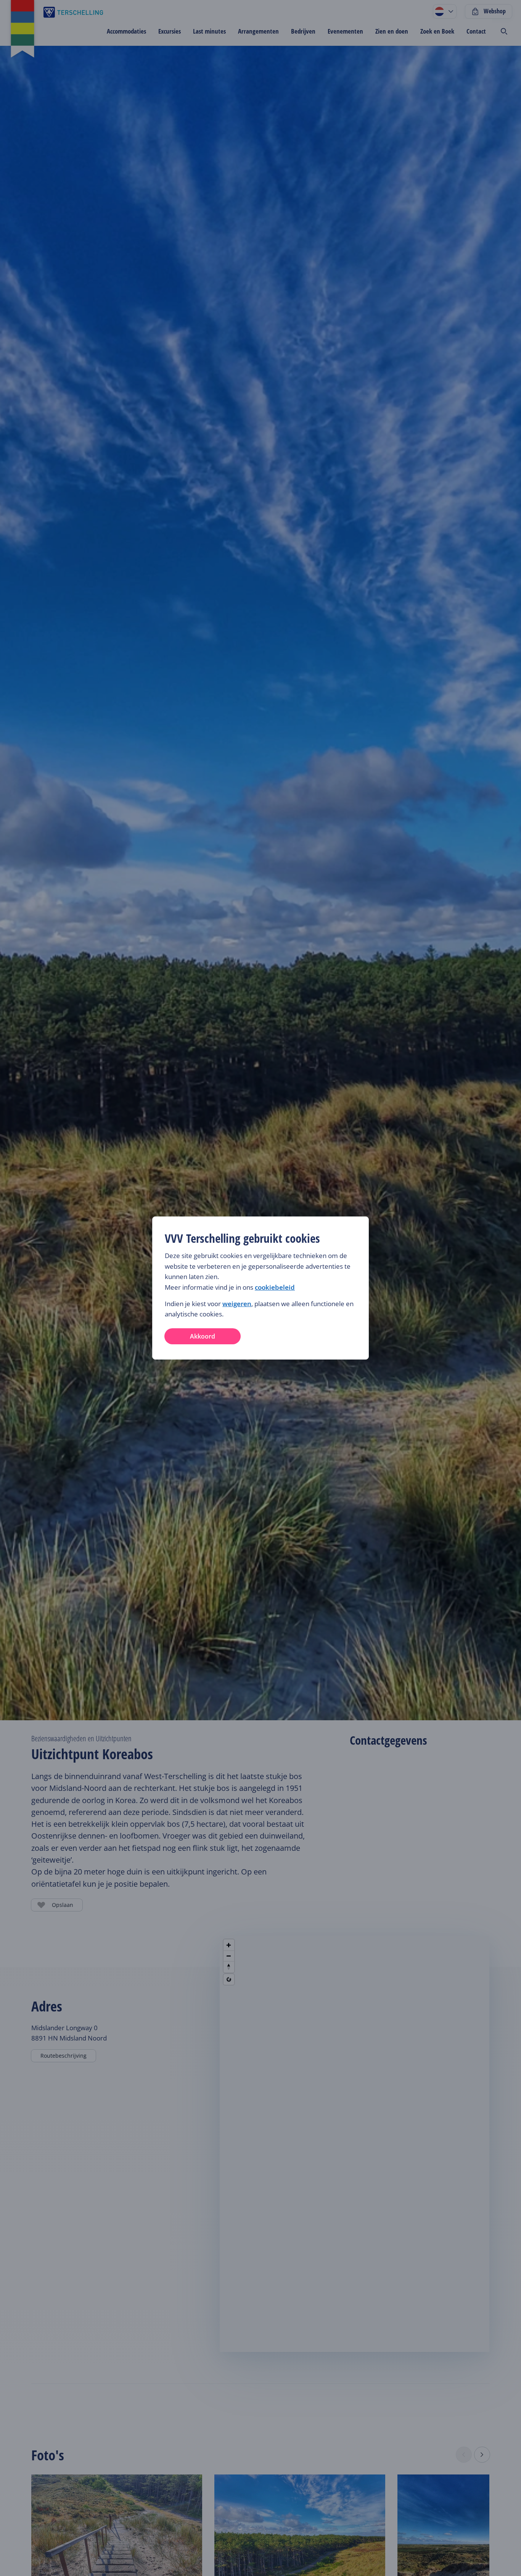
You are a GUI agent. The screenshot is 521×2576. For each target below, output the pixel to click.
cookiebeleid (275, 1287)
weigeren (237, 1304)
